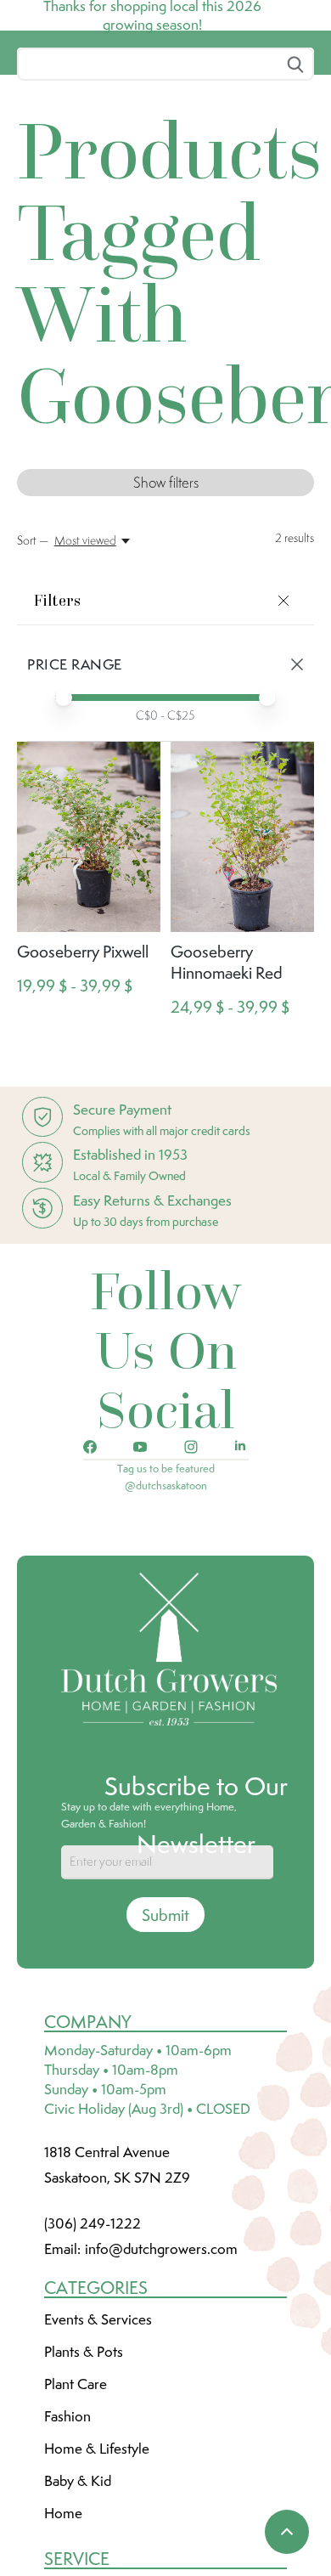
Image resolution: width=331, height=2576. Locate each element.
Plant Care (76, 2511)
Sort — (33, 667)
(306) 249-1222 (93, 2350)
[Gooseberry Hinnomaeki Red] (242, 964)
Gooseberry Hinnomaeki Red (227, 1089)
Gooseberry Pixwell (83, 1078)
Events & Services (98, 2446)
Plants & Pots (84, 2478)
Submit (165, 2042)
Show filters (166, 609)
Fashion (67, 2543)
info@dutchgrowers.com (161, 2375)
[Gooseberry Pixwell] (89, 964)
